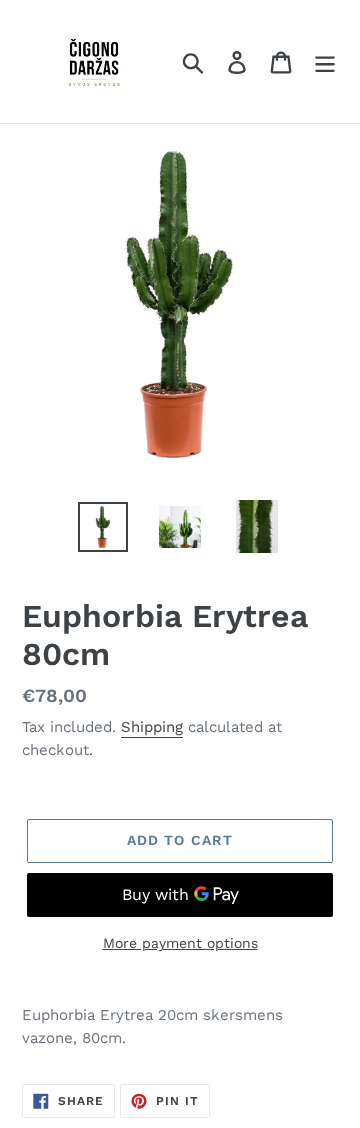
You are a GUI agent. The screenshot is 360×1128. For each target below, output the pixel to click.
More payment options (180, 943)
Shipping (152, 727)
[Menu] (325, 61)
